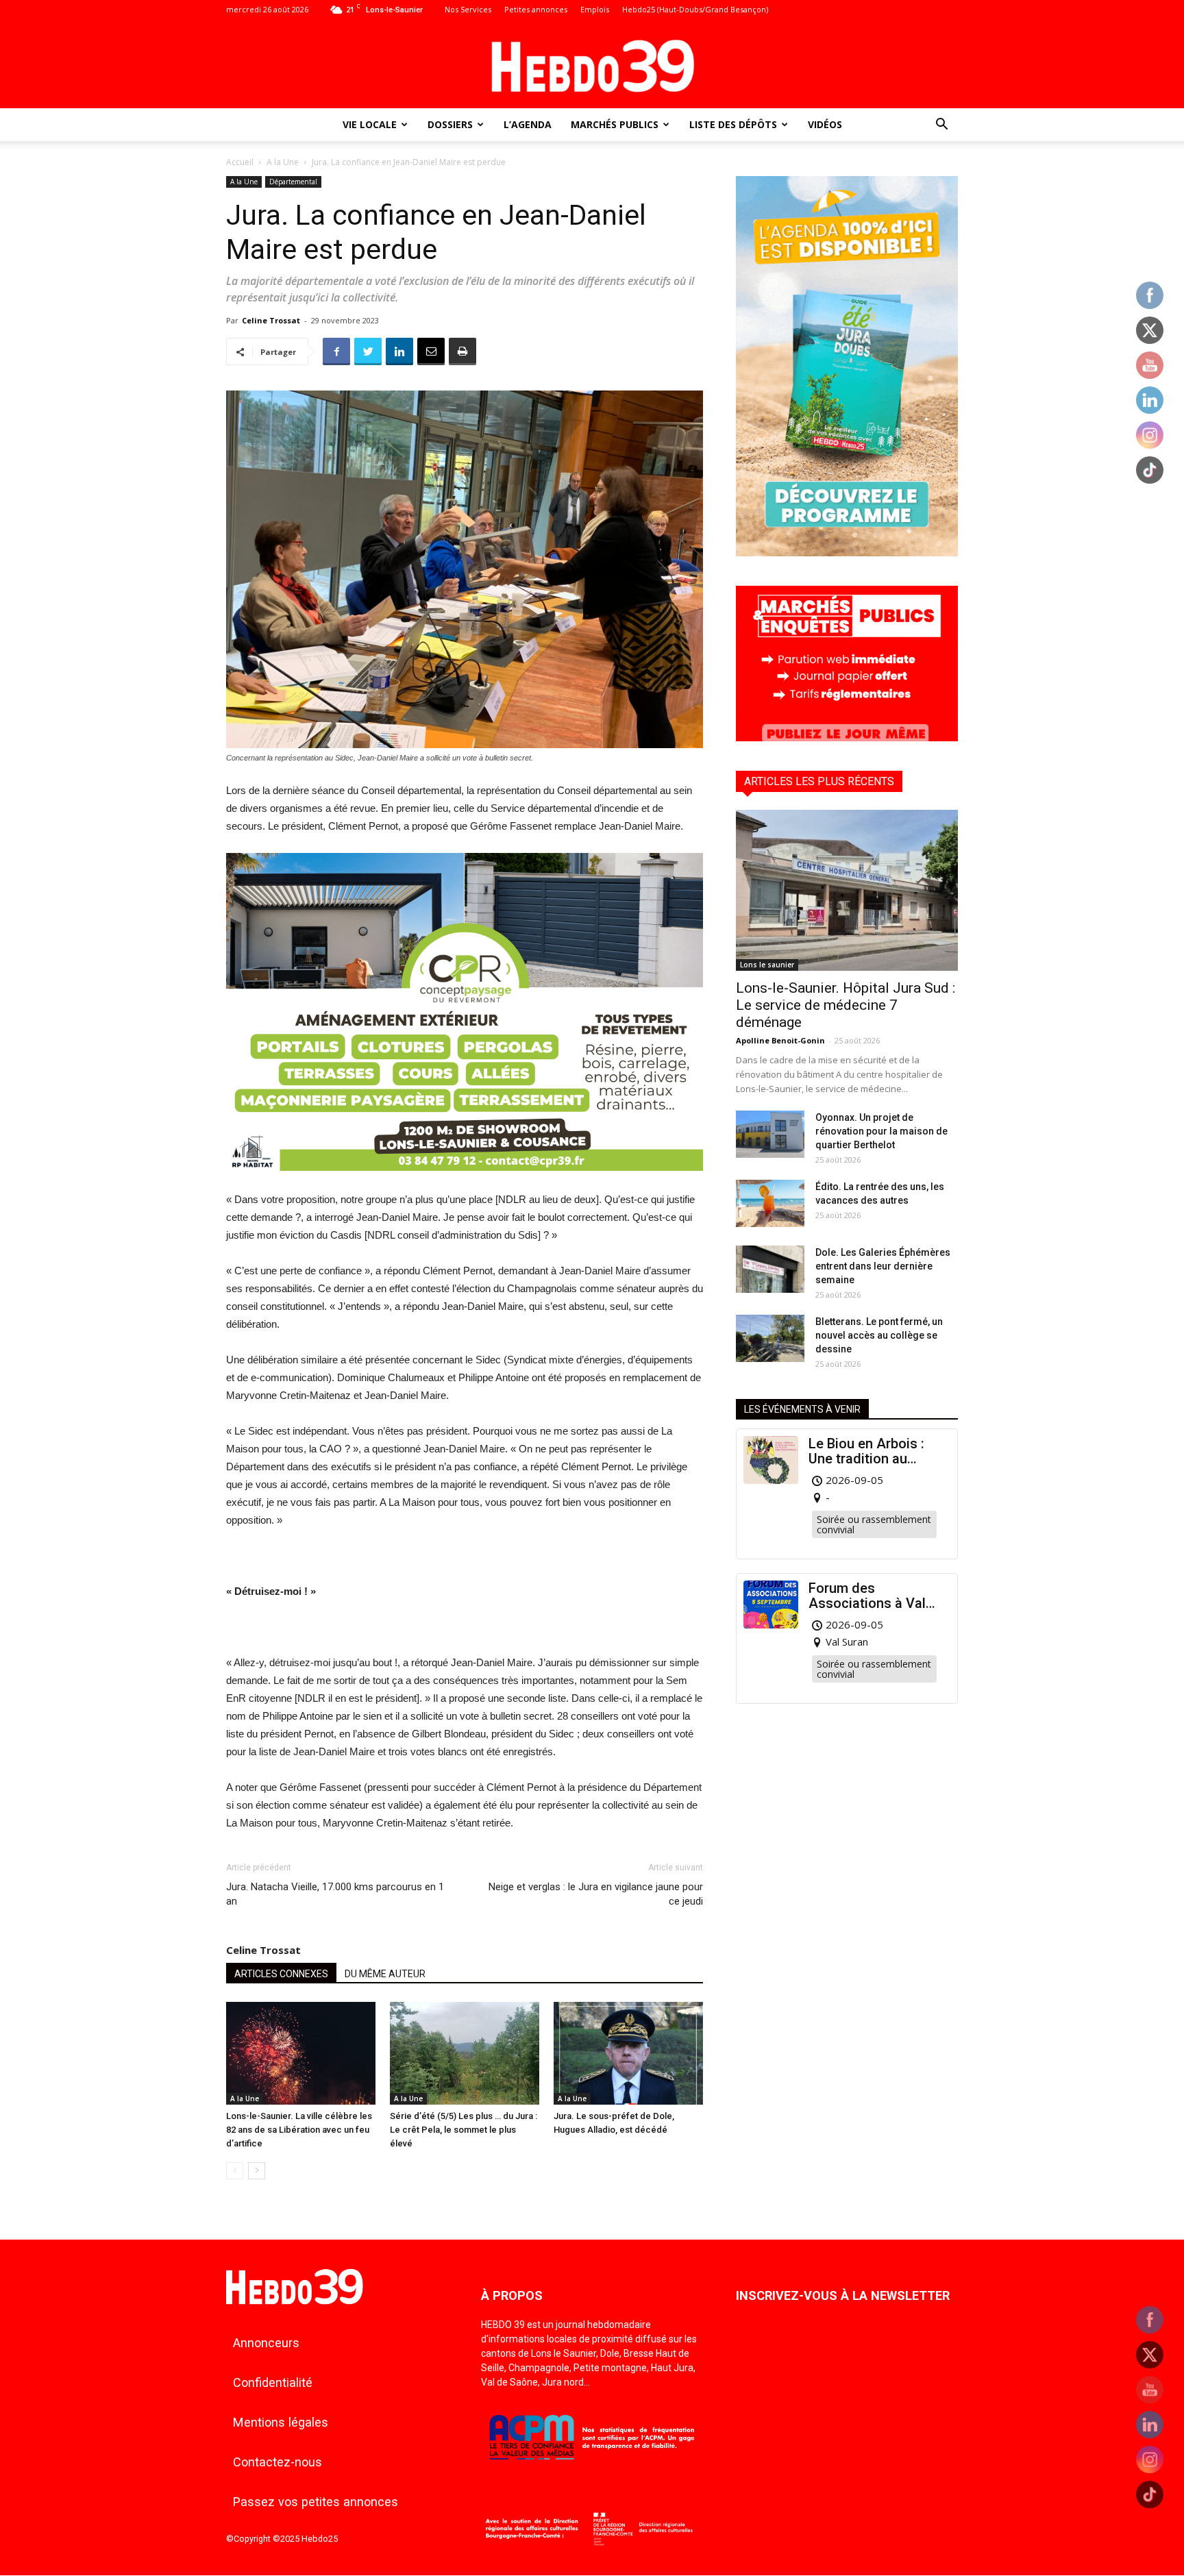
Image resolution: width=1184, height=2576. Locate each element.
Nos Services (468, 9)
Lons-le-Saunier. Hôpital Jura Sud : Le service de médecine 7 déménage (846, 1005)
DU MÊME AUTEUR (385, 1974)
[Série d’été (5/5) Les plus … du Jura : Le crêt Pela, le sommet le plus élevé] (465, 2053)
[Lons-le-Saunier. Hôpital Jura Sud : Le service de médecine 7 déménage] (847, 890)
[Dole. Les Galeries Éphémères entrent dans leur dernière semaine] (770, 1269)
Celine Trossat (271, 320)
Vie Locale (370, 124)
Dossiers (450, 124)
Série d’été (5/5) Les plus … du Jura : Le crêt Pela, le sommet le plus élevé (464, 2130)
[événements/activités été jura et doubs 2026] (847, 553)
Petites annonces (536, 9)
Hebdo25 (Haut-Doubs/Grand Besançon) (695, 9)
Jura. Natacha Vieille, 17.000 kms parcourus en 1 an (335, 1894)
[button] (941, 126)
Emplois (595, 9)
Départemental (293, 182)
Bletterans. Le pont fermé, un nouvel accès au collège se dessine (879, 1335)
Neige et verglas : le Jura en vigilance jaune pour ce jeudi (596, 1894)
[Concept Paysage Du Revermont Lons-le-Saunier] (465, 1181)
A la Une (283, 162)
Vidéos (825, 124)
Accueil (240, 162)
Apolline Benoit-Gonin (780, 1040)
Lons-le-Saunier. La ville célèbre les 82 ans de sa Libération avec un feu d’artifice (299, 2130)
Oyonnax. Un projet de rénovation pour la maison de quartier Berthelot (881, 1131)
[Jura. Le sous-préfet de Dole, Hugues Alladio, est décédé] (628, 2053)
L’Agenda (528, 124)
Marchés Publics (615, 124)
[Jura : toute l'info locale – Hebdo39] (592, 64)
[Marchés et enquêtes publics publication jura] (847, 738)
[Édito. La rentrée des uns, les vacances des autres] (770, 1203)
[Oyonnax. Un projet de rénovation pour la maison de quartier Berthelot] (770, 1134)
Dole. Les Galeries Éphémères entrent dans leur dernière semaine (883, 1266)
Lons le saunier (767, 965)
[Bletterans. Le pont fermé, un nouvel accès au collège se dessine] (770, 1338)
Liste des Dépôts (733, 124)
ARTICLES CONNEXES (281, 1974)
